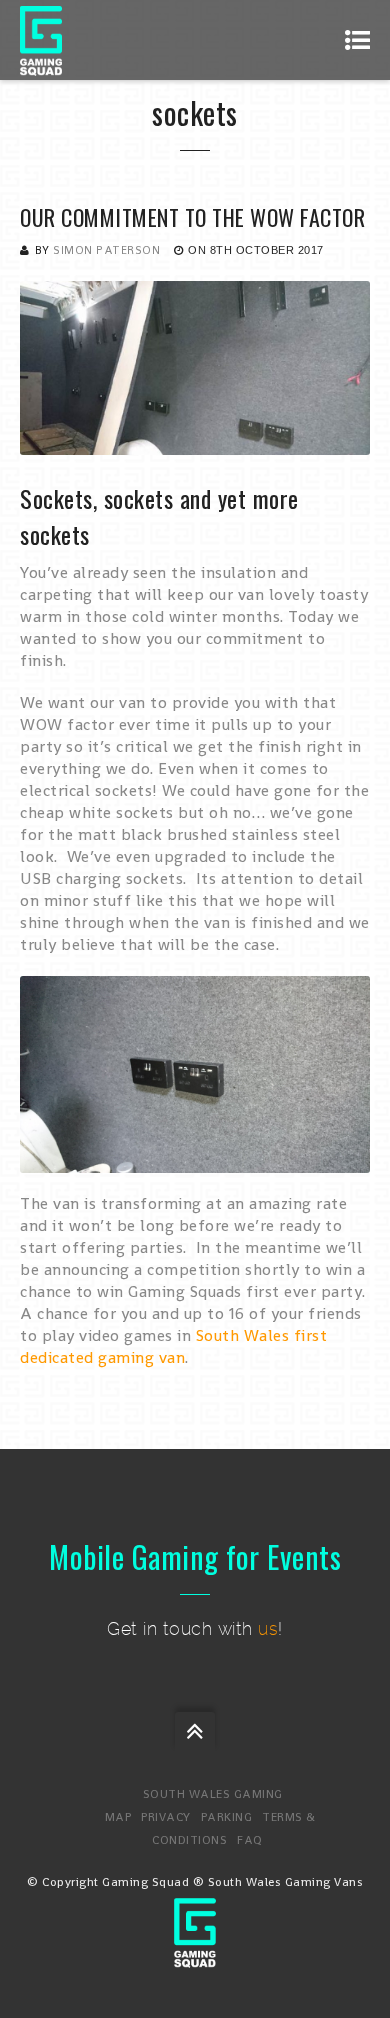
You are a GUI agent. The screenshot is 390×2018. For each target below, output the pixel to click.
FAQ (250, 1840)
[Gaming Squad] (41, 39)
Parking (227, 1817)
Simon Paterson (106, 250)
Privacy (166, 1817)
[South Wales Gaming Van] (195, 1956)
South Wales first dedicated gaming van (173, 1346)
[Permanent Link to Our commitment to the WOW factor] (195, 443)
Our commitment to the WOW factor (192, 217)
